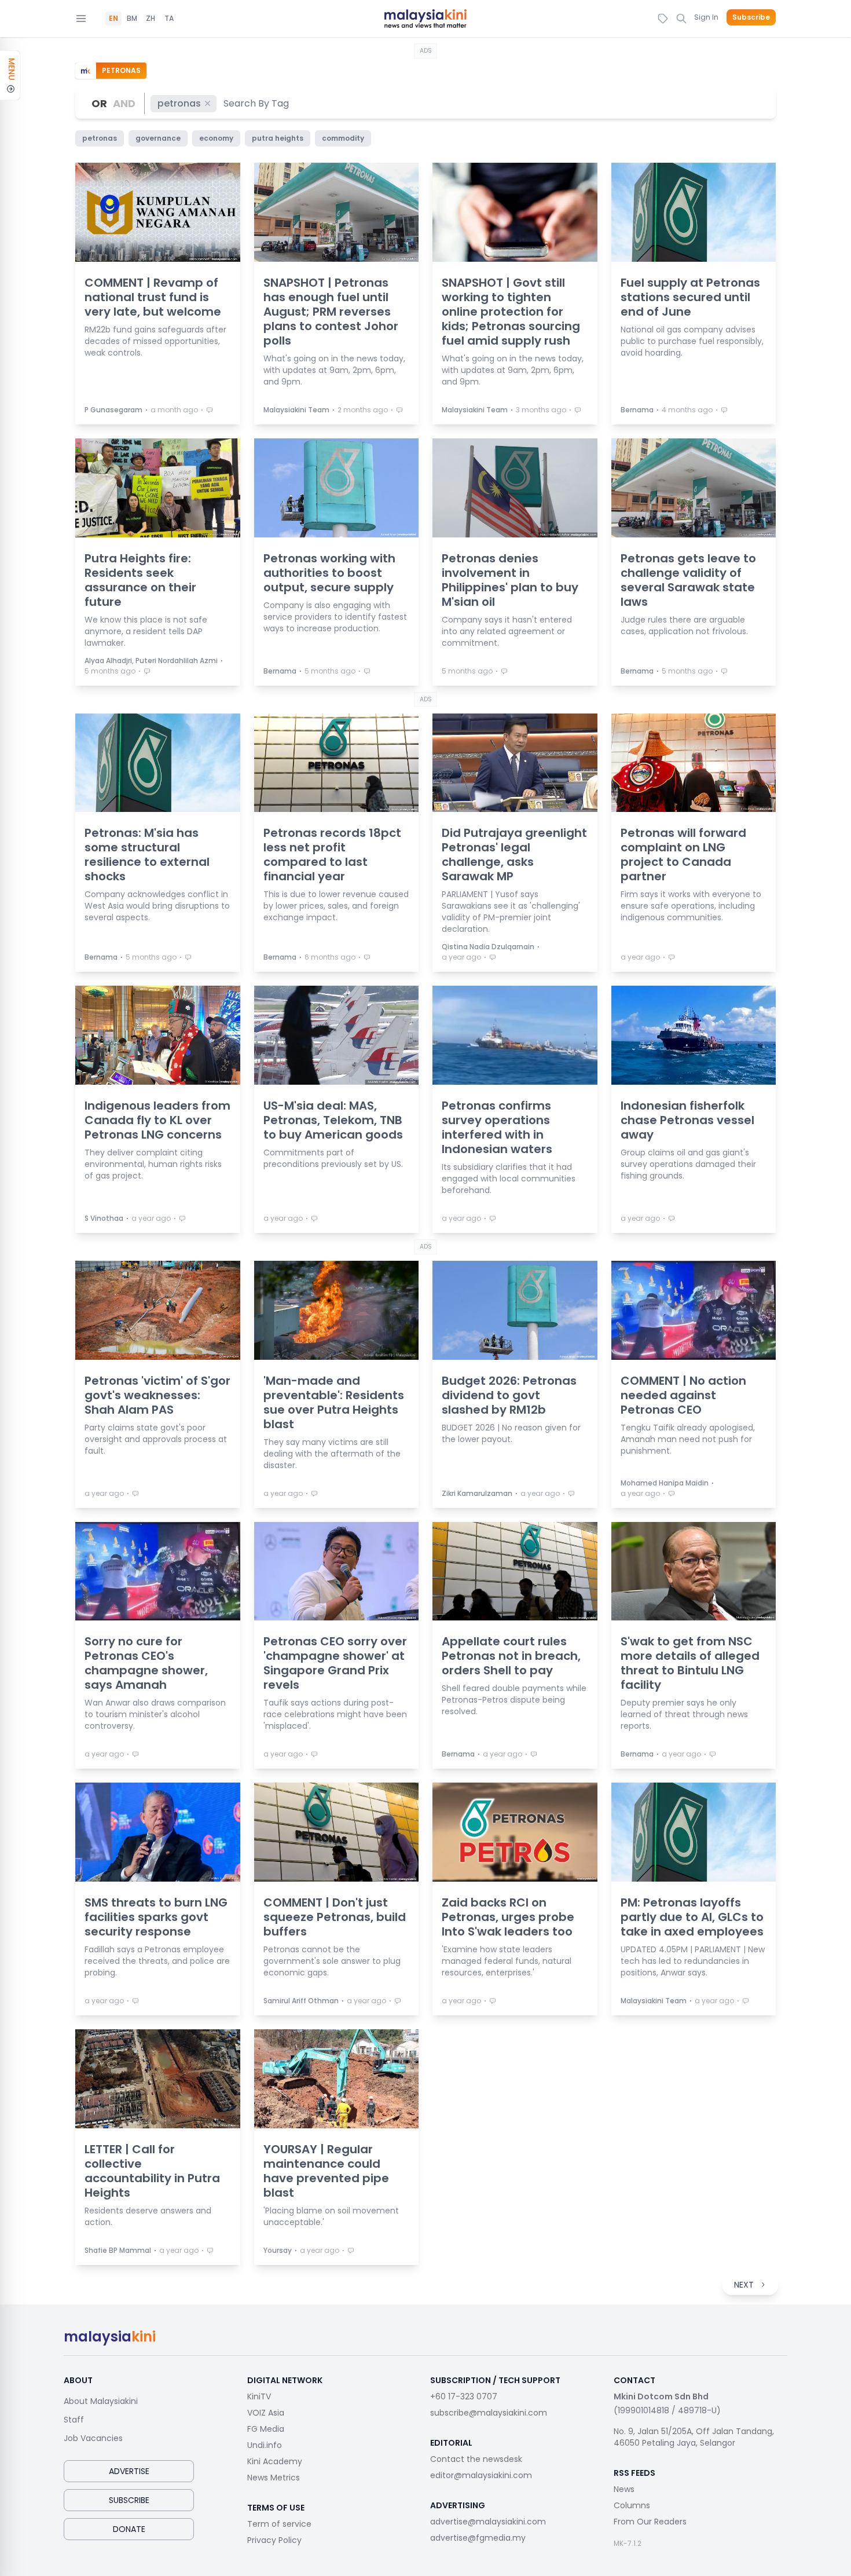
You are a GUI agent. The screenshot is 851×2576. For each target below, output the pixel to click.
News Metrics (274, 2478)
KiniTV (259, 2396)
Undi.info (265, 2445)
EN (113, 19)
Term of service (279, 2524)
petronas (179, 103)
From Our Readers (650, 2522)
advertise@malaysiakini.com (488, 2522)
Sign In (706, 17)
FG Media (266, 2429)
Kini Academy (275, 2461)
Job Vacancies (93, 2438)
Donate (129, 2529)
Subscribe (751, 17)
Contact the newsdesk (476, 2459)
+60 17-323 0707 (464, 2396)
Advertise (129, 2471)
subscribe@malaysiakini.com (489, 2413)
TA (169, 19)
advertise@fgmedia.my (478, 2538)
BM (132, 19)
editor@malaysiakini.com (481, 2475)
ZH (151, 19)
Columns (632, 2505)
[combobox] (257, 103)
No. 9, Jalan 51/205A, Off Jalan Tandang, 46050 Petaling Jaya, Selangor (694, 2437)
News (624, 2489)
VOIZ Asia (266, 2413)
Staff (74, 2420)
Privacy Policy (274, 2540)
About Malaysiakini (101, 2401)
